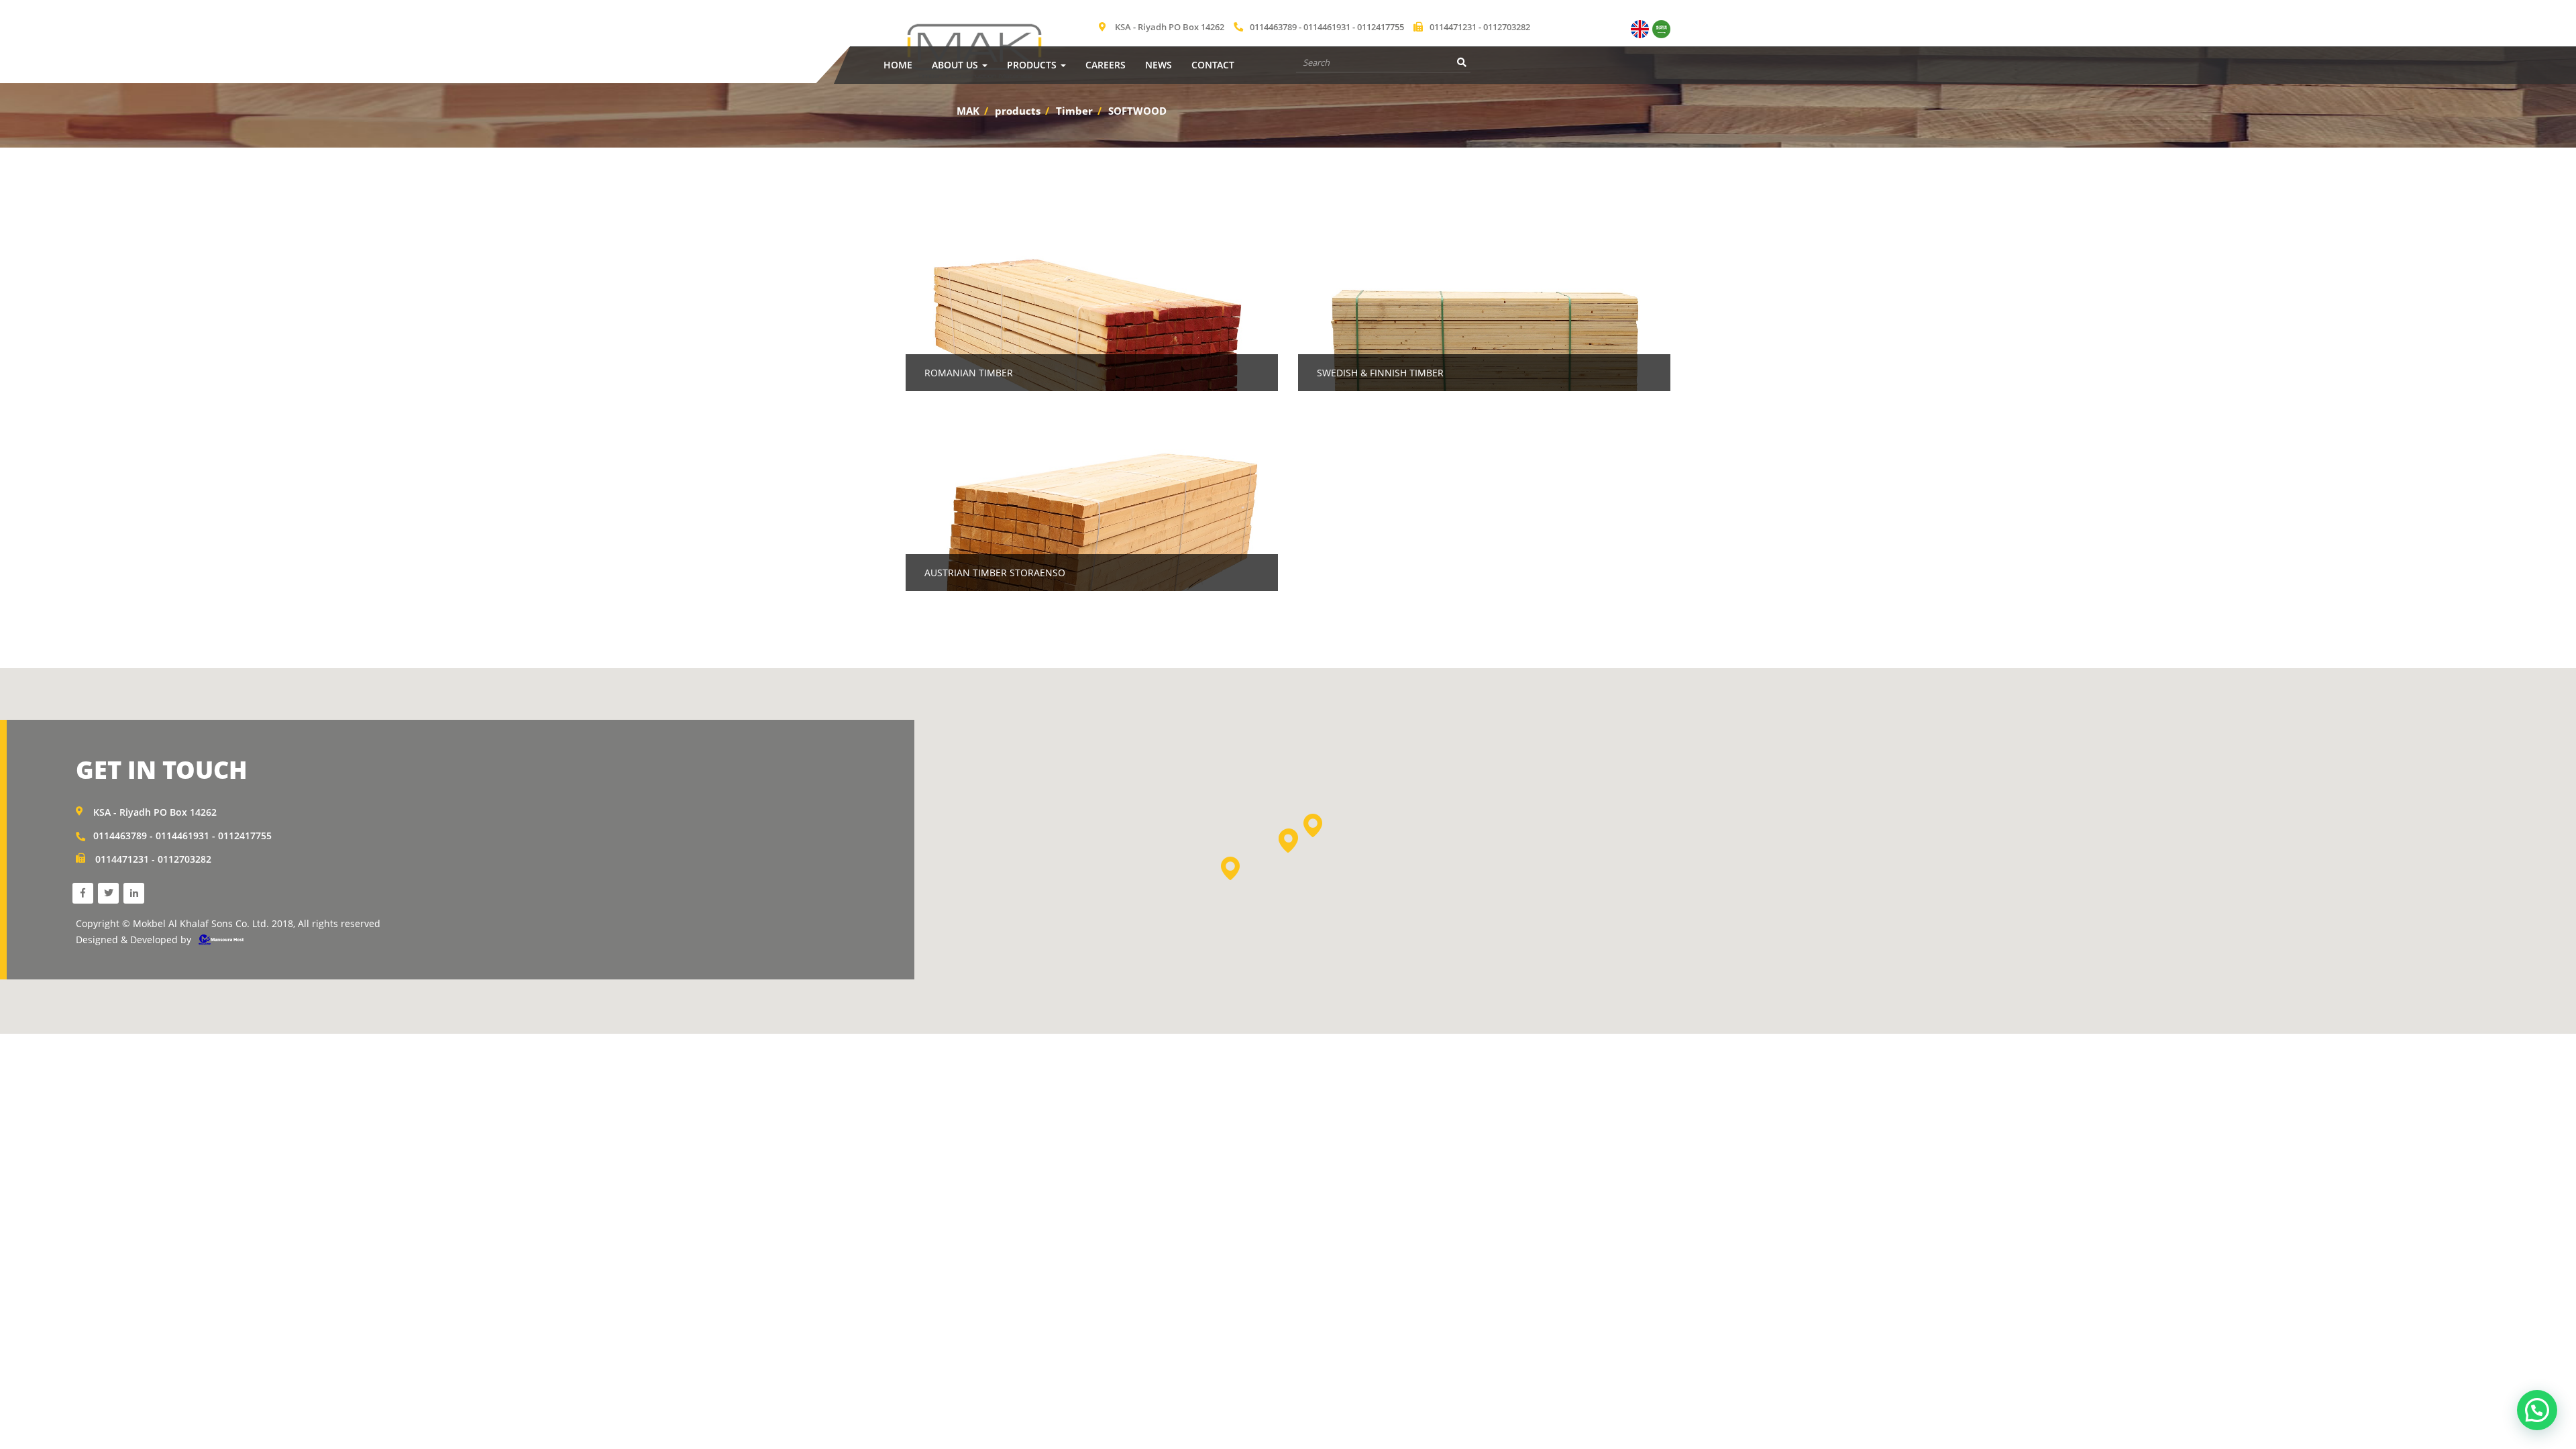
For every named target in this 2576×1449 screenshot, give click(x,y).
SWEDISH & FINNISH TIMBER (1380, 373)
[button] (1288, 841)
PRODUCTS (1033, 65)
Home (898, 65)
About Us (956, 65)
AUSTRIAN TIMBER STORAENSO (995, 573)
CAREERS (1106, 65)
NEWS (1159, 65)
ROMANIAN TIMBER (969, 373)
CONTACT (1213, 65)
